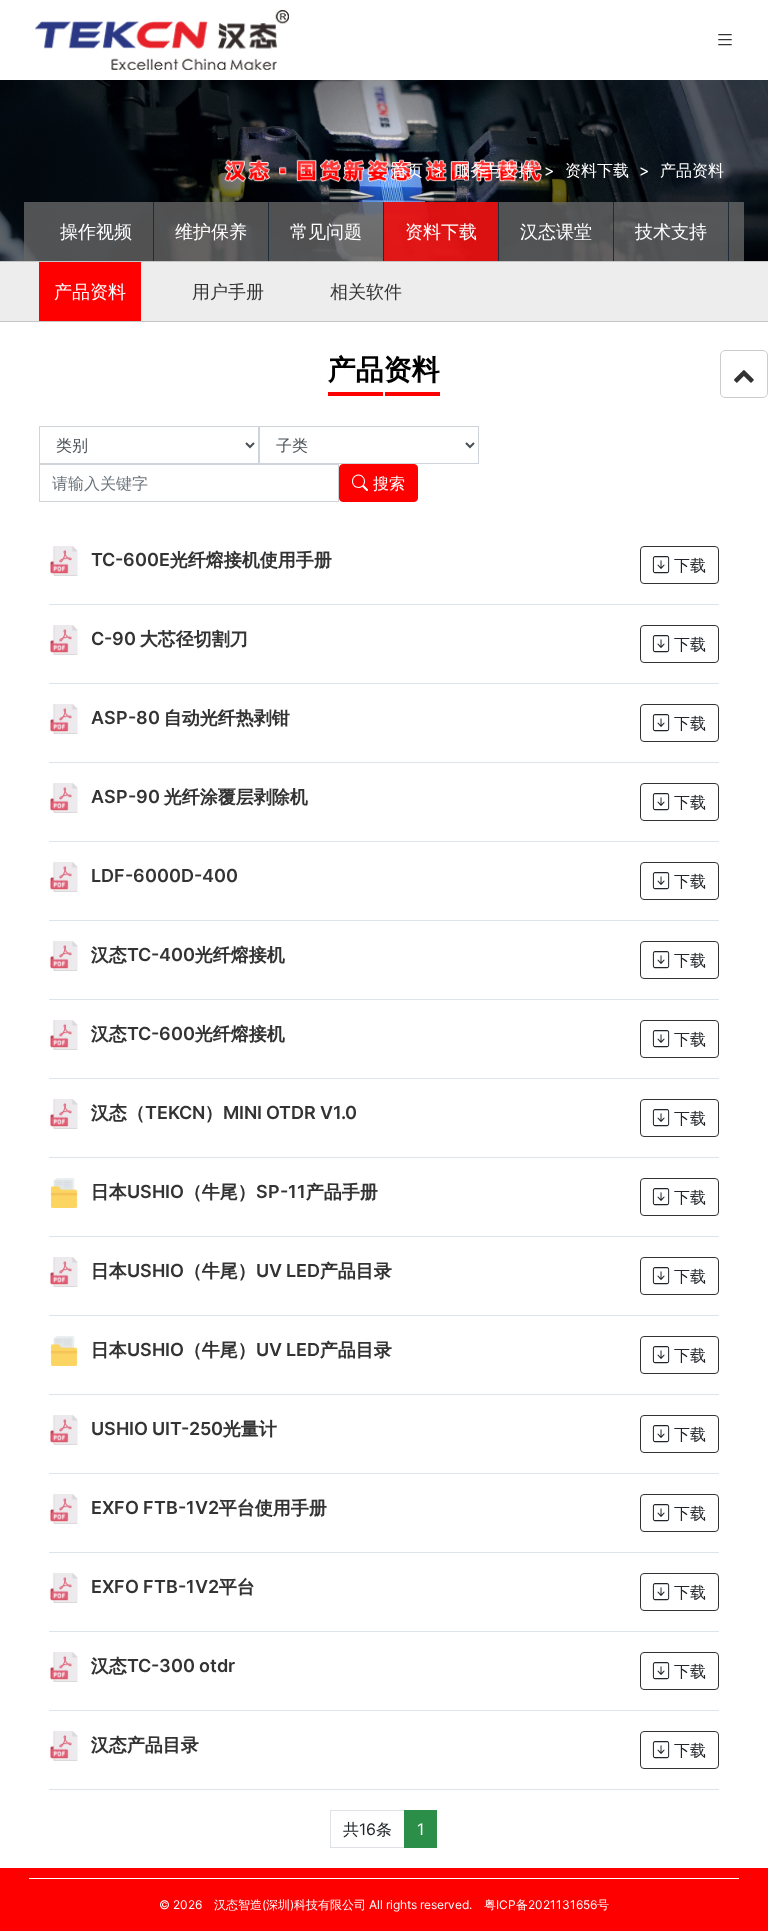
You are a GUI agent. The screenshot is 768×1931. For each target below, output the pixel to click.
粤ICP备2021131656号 (546, 1904)
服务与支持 (494, 170)
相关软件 (366, 291)
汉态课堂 (556, 231)
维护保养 (211, 231)
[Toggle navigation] (725, 40)
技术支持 (671, 231)
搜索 (386, 483)
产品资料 (692, 170)
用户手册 (228, 291)
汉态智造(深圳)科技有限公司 (290, 1904)
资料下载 (597, 170)
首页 (407, 170)
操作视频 (96, 231)
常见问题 (326, 231)
